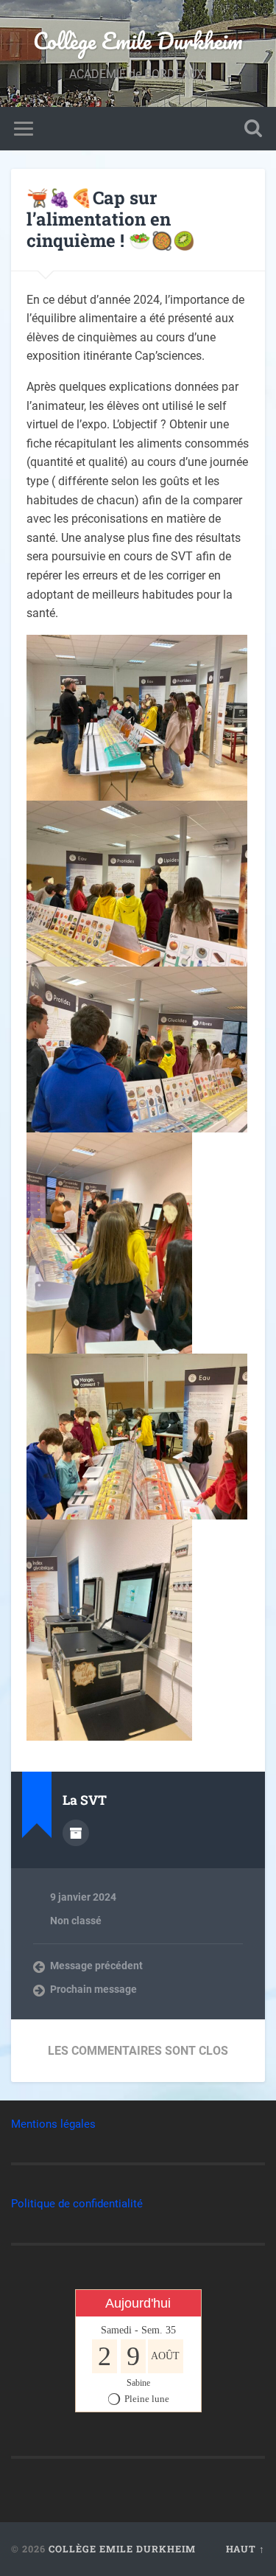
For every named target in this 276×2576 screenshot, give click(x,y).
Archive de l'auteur (76, 1833)
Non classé (76, 1921)
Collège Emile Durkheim (138, 41)
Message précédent (96, 1966)
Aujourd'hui (138, 2303)
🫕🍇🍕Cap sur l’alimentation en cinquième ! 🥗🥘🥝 (111, 219)
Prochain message (93, 1989)
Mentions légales (53, 2124)
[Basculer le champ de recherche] (253, 129)
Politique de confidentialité (77, 2204)
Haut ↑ (245, 2549)
